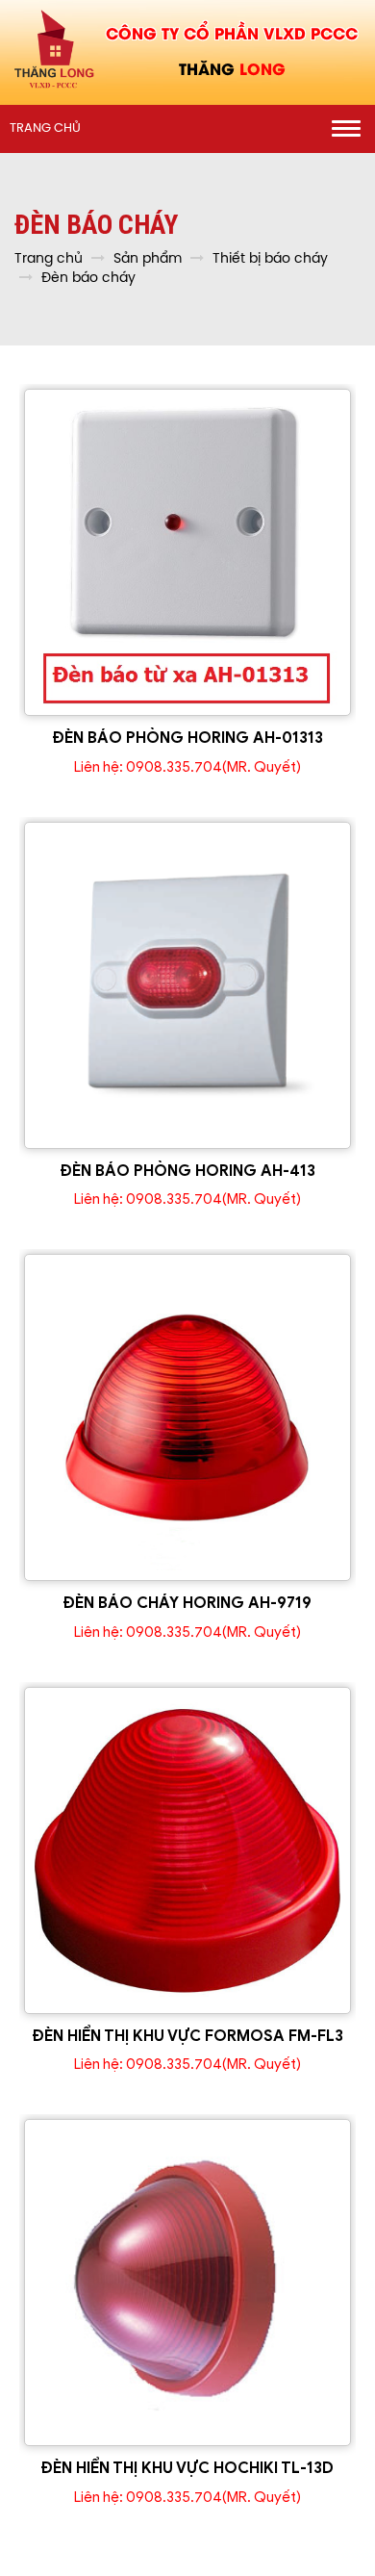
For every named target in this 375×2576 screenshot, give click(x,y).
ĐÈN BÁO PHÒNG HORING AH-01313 (188, 738)
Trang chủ (45, 128)
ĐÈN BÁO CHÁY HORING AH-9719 (187, 1603)
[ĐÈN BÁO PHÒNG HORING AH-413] (187, 985)
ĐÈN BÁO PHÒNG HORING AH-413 (188, 1171)
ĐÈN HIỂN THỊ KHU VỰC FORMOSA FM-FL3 (188, 2036)
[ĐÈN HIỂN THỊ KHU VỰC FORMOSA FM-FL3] (187, 1850)
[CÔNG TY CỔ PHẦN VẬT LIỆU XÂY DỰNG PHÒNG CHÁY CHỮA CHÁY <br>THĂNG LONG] (54, 50)
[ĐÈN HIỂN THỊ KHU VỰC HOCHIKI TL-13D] (187, 2283)
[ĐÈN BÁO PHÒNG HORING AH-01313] (187, 552)
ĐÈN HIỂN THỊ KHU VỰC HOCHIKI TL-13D (187, 2468)
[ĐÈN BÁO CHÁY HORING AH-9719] (187, 1417)
